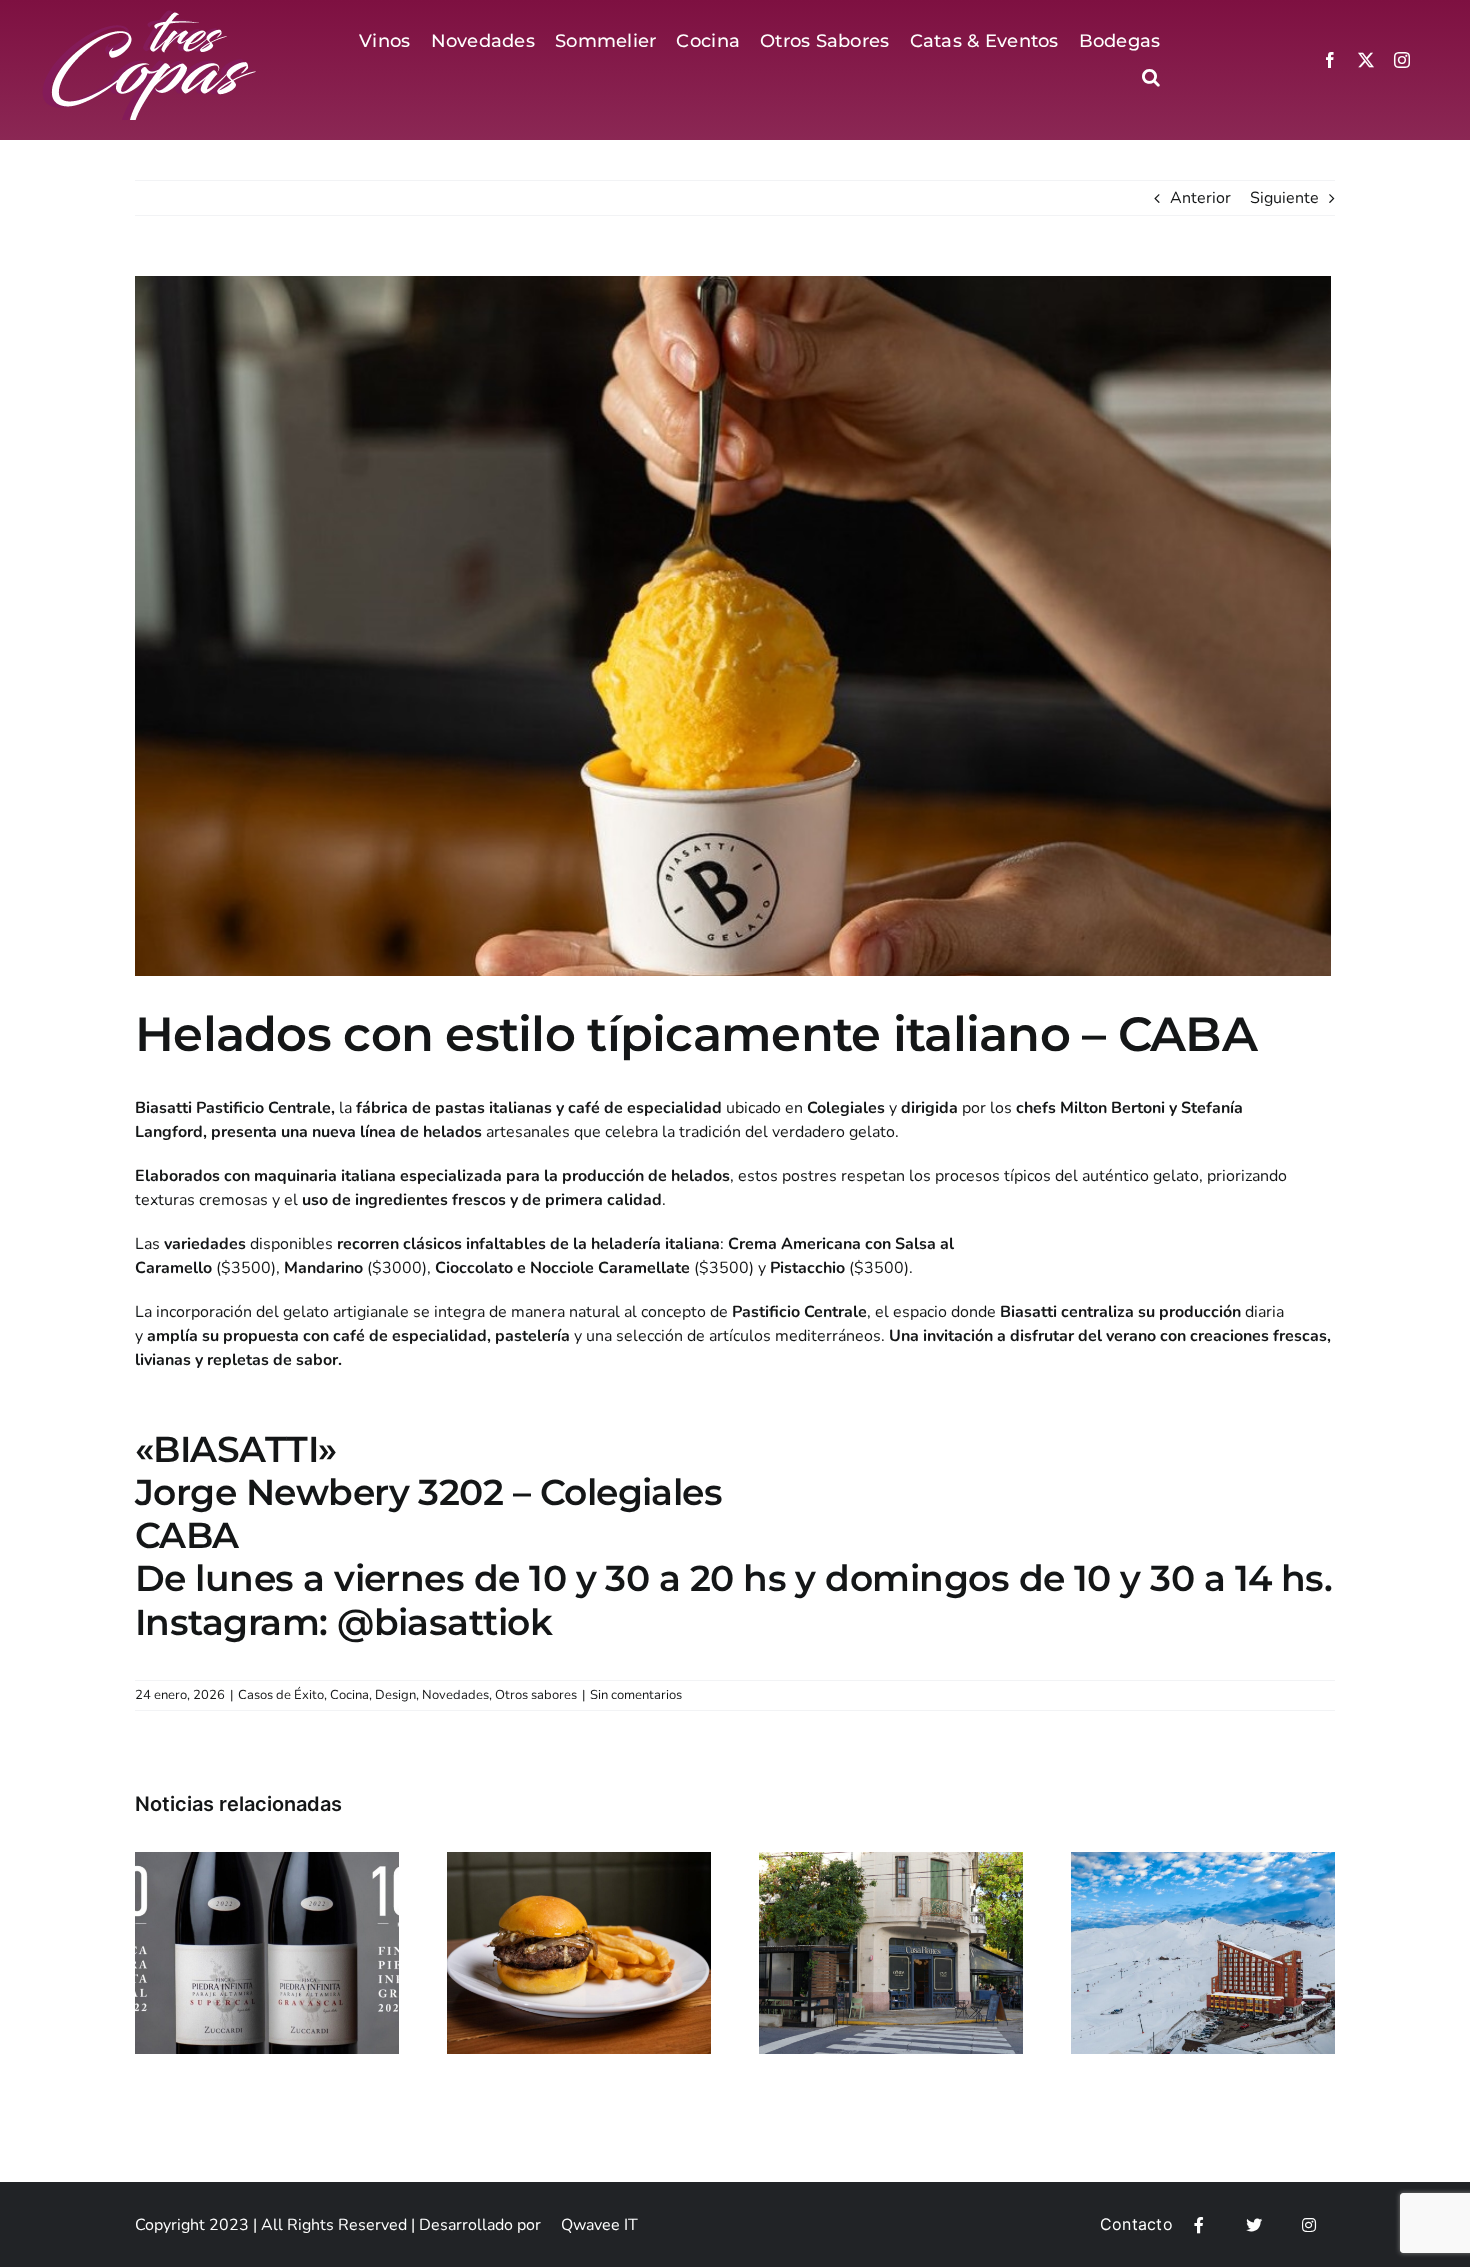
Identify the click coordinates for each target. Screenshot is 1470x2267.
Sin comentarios (636, 1695)
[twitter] (1366, 60)
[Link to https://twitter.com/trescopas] (1254, 2225)
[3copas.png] (151, 18)
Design (395, 1695)
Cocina (349, 1695)
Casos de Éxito (281, 1695)
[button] (1151, 77)
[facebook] (1330, 60)
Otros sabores (536, 1695)
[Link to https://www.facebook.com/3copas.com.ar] (1199, 2225)
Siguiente (1284, 198)
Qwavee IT (599, 2225)
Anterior (1200, 198)
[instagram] (1402, 60)
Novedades (455, 1695)
